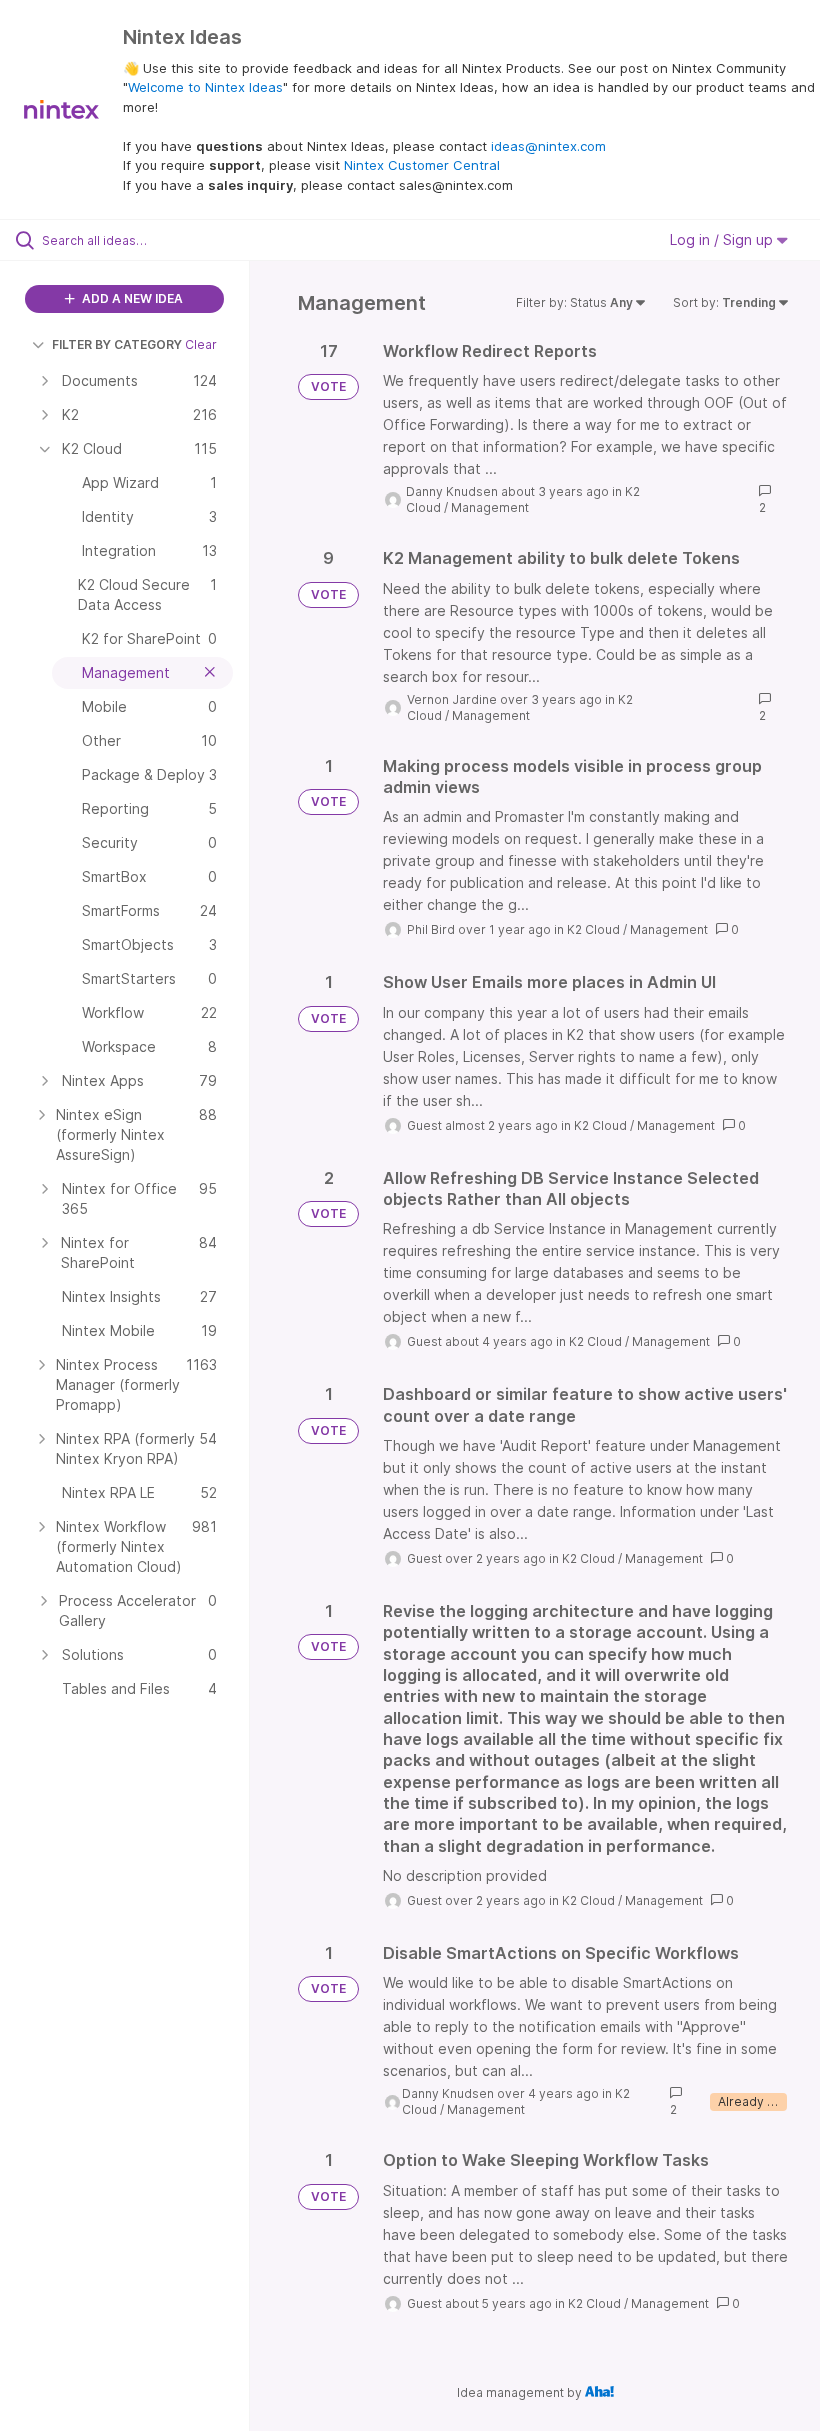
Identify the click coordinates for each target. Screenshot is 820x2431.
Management (490, 507)
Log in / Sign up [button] (723, 239)
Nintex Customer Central (422, 165)
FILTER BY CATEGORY (117, 344)
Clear (201, 344)
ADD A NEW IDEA (131, 298)
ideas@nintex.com (548, 146)
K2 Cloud (593, 929)
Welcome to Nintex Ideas (205, 87)
